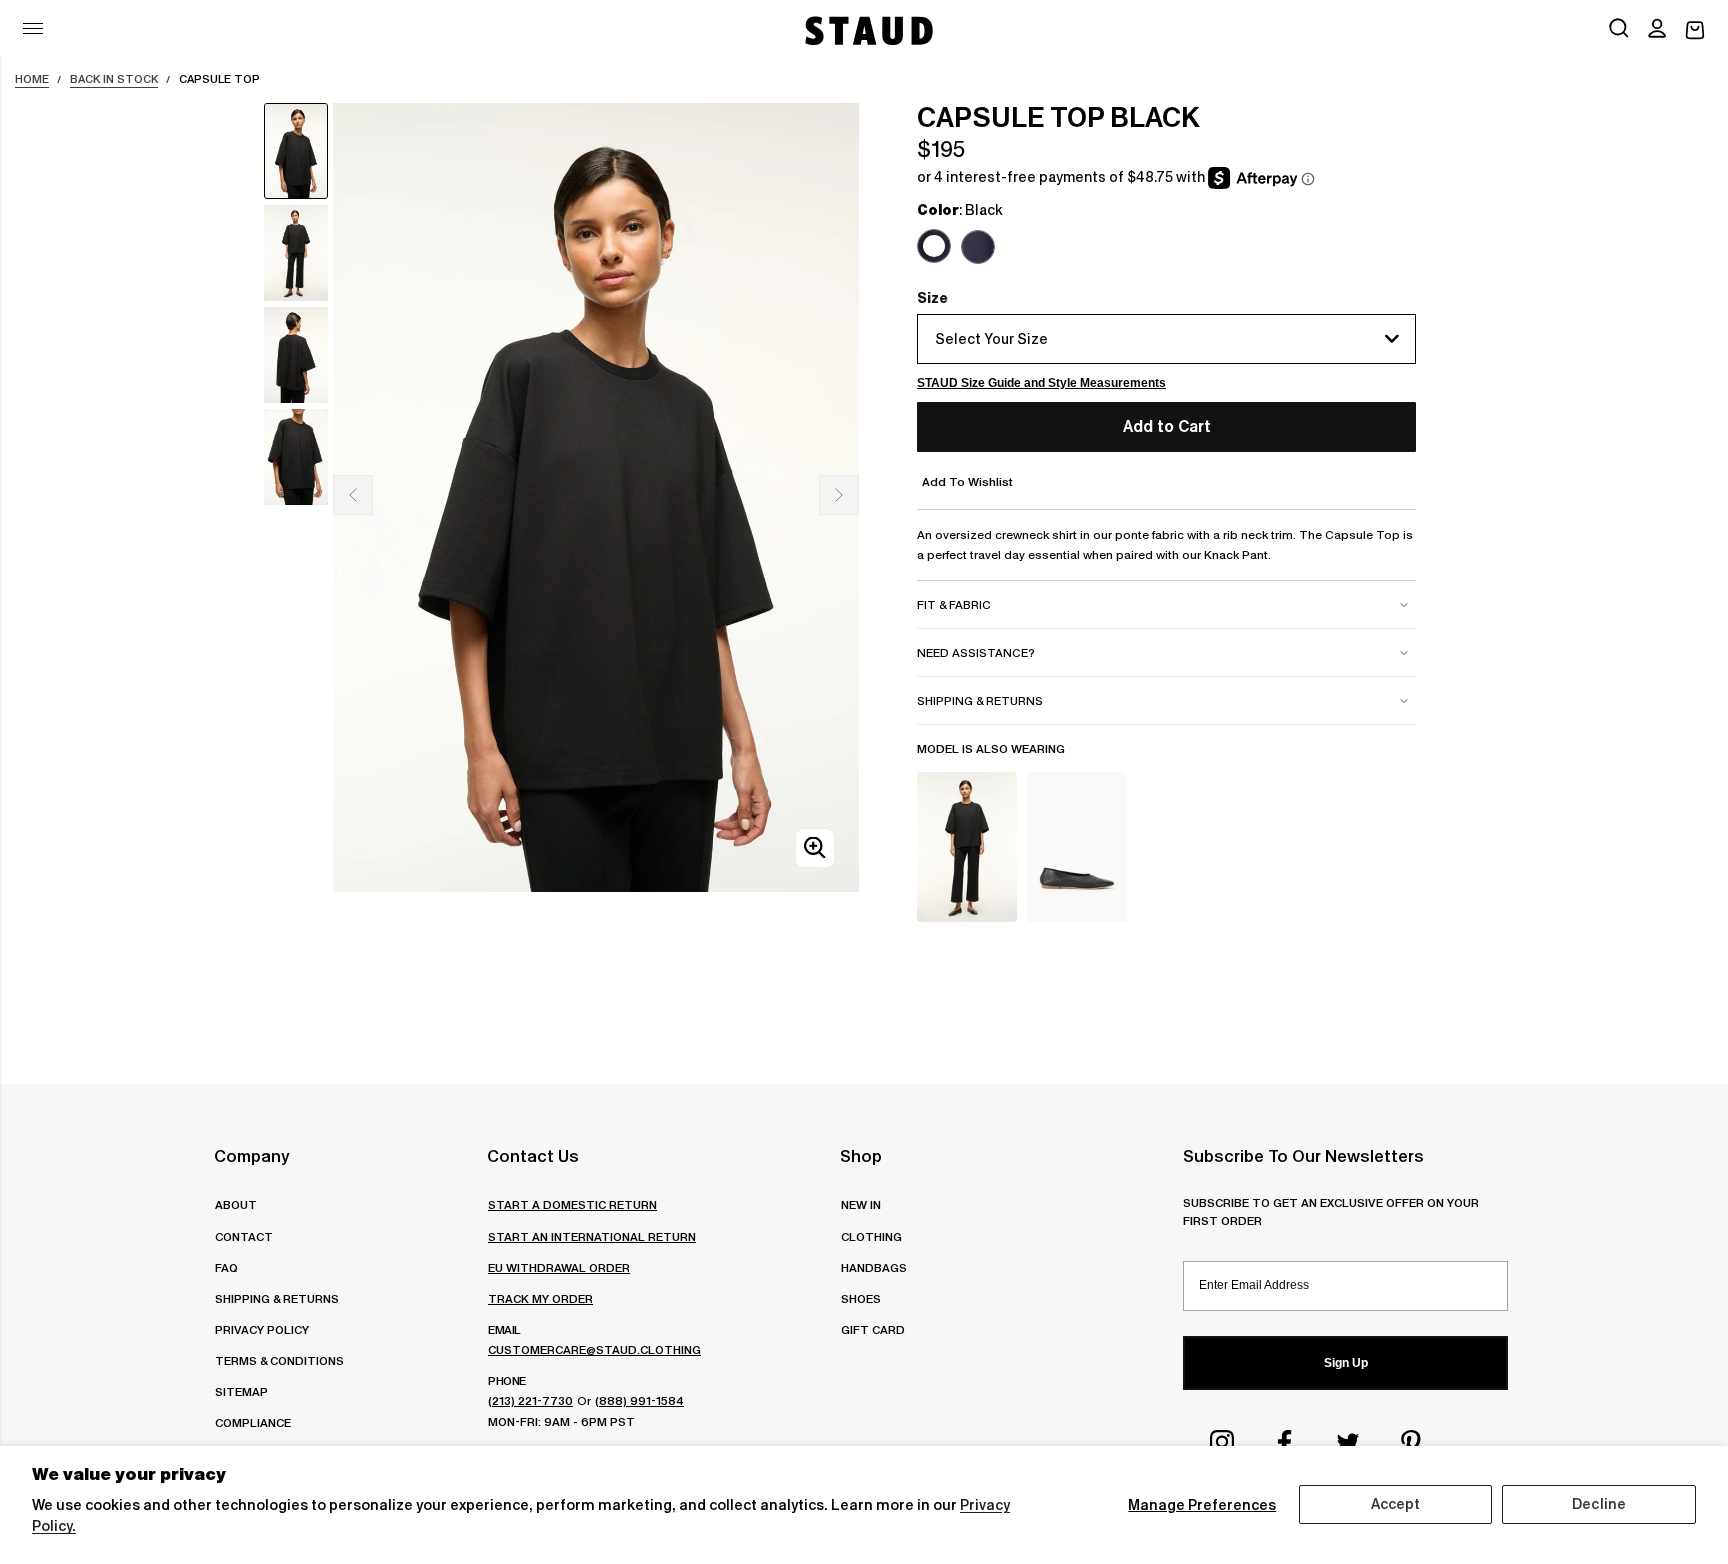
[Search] (1619, 30)
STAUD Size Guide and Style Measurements (1041, 383)
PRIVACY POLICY (262, 1329)
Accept (1396, 1504)
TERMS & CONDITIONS (279, 1360)
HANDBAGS (874, 1267)
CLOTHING (871, 1236)
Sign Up (1346, 1363)
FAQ (226, 1267)
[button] (1657, 30)
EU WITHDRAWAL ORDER (559, 1267)
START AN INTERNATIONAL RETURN (592, 1236)
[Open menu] (33, 28)
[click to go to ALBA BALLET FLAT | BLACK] (1077, 847)
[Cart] (1695, 30)
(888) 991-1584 (639, 1400)
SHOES (861, 1298)
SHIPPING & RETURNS (277, 1298)
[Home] (867, 30)
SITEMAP (241, 1391)
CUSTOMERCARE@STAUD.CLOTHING (594, 1349)
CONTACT (244, 1236)
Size (932, 298)
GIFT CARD (873, 1329)
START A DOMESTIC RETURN (572, 1204)
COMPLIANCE (253, 1422)
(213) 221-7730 (530, 1400)
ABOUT (236, 1204)
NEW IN (861, 1204)
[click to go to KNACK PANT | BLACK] (967, 847)
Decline (1599, 1504)
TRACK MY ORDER (540, 1298)
